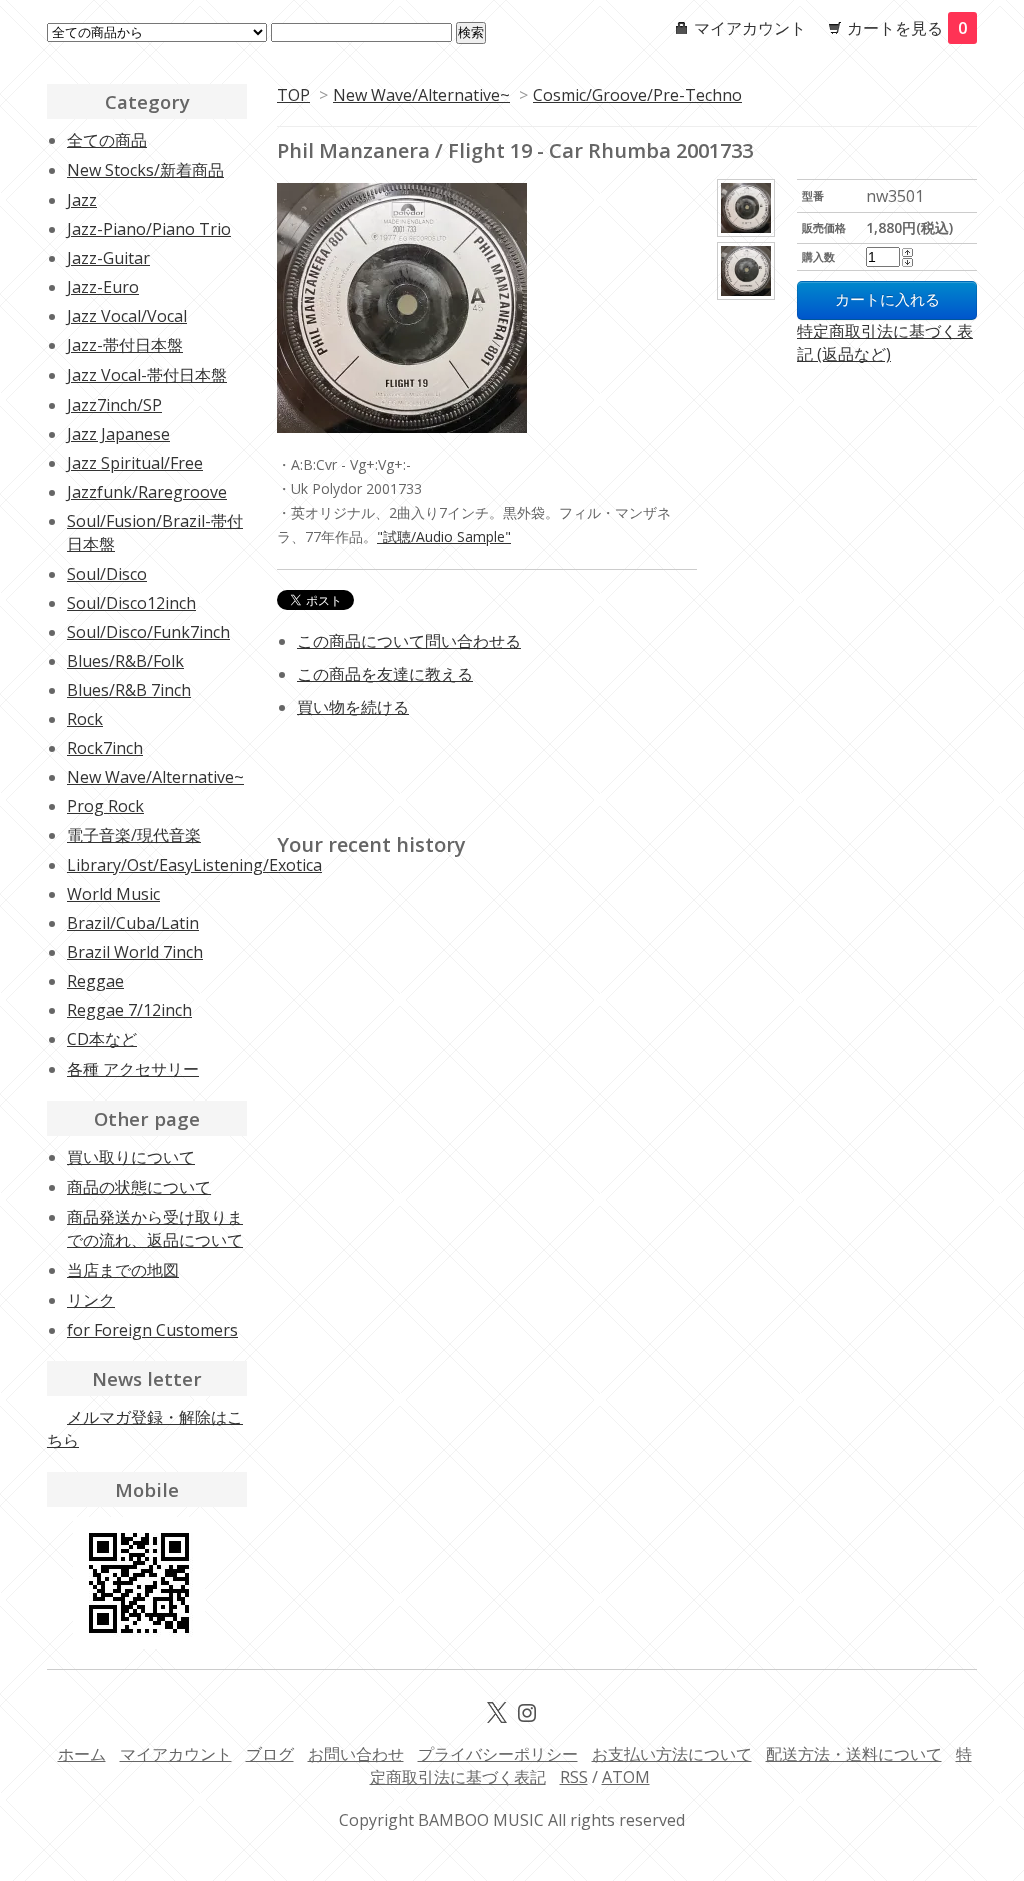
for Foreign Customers (152, 1330)
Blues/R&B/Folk (125, 661)
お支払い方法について (672, 1754)
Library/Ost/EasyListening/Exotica (194, 865)
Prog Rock (105, 806)
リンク (91, 1300)
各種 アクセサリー (133, 1069)
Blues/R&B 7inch (129, 690)
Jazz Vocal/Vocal (127, 316)
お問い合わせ (356, 1754)
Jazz (82, 200)
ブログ (270, 1754)
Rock (85, 719)
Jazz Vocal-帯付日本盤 (147, 375)
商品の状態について (139, 1187)
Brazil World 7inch (135, 952)
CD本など (102, 1039)
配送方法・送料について (854, 1754)
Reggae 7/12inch (129, 1010)
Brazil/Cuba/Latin (133, 923)
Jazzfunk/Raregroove (147, 492)
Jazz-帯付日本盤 (125, 345)
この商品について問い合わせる (409, 641)
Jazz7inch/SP (114, 405)
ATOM (626, 1777)
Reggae (95, 981)
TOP (293, 95)
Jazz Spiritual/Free (135, 463)
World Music (113, 894)
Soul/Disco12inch (131, 603)
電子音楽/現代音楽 (134, 835)
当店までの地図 (123, 1270)
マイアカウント (750, 28)
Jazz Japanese (118, 434)
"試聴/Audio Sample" (444, 536)
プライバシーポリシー (498, 1754)
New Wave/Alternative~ (421, 95)
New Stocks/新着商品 (145, 170)
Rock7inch (105, 748)
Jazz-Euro (103, 287)
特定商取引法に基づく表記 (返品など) (885, 342)
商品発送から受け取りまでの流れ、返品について (155, 1228)
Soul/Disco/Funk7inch (148, 632)
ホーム (82, 1754)
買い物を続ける (353, 707)
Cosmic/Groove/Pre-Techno (637, 95)
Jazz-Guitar (108, 258)
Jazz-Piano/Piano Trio (149, 229)
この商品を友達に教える (385, 674)
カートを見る (907, 28)
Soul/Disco (107, 574)
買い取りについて (131, 1157)
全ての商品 (107, 140)
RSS (574, 1777)
